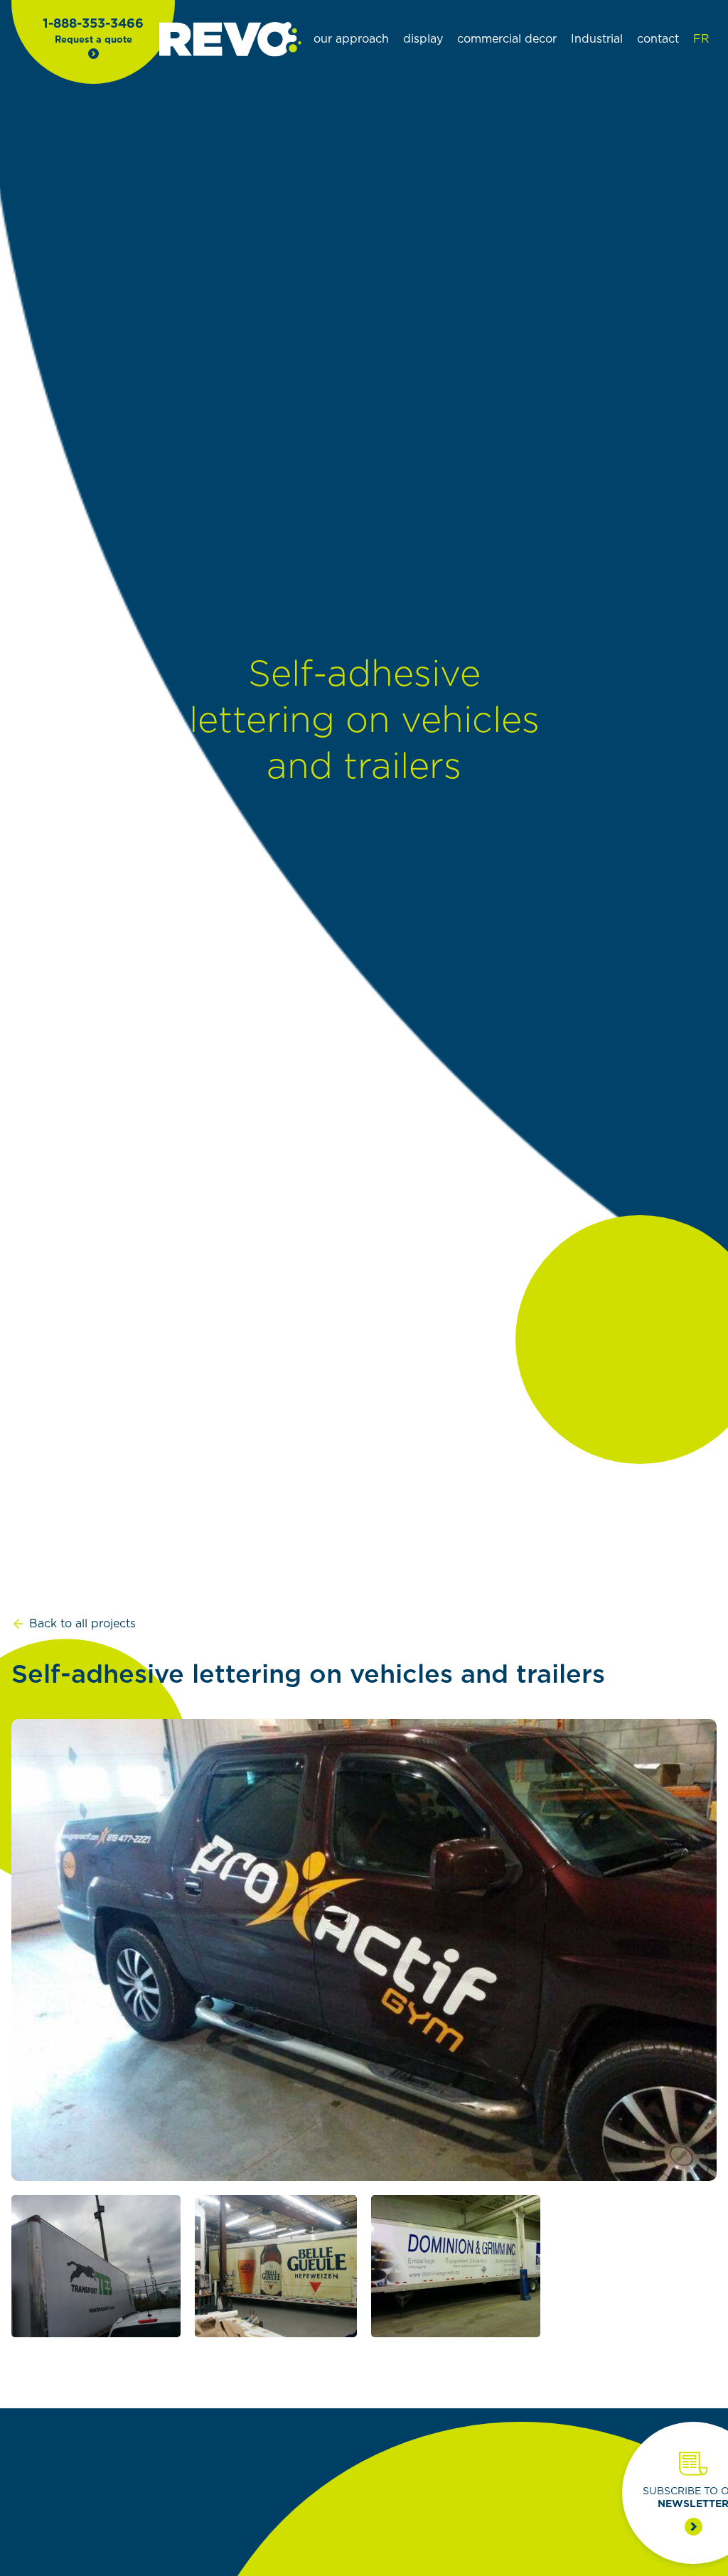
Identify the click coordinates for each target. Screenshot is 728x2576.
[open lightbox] (364, 1950)
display (423, 39)
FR (701, 39)
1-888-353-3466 (93, 24)
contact (658, 39)
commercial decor (507, 39)
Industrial (597, 39)
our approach (351, 39)
